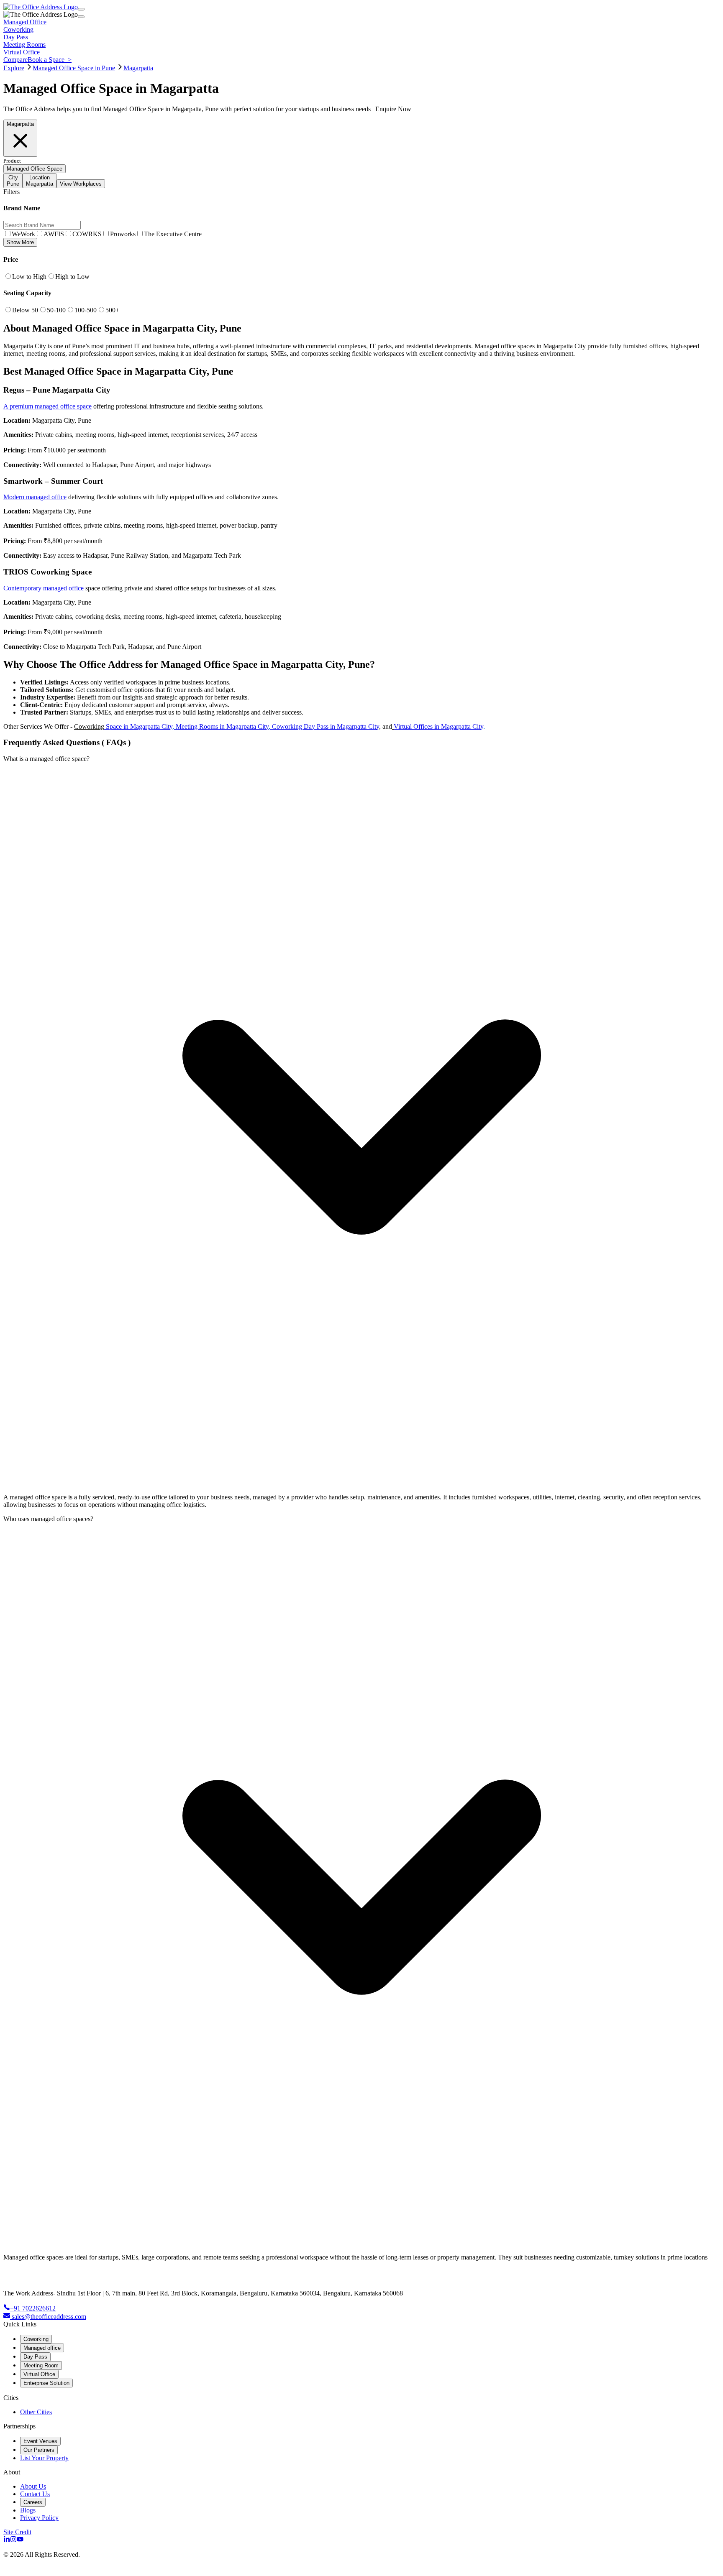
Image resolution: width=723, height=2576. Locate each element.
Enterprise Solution (46, 2383)
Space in (117, 726)
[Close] (81, 17)
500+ (112, 310)
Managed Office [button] (25, 22)
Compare (15, 60)
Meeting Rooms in (201, 726)
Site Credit (17, 2532)
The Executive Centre (173, 234)
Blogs (28, 2510)
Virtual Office (39, 2374)
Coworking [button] (18, 29)
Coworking (89, 726)
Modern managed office (35, 497)
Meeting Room (41, 2365)
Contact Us (35, 2494)
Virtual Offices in (417, 726)
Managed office (42, 2348)
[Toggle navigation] (81, 9)
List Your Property (44, 2458)
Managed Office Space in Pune (74, 68)
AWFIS (54, 234)
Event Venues (40, 2441)
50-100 (56, 310)
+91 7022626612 (33, 2308)
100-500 (86, 310)
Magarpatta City (151, 726)
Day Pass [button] (16, 37)
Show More (20, 242)
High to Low (72, 277)
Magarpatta (138, 68)
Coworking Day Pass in (304, 726)
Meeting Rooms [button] (24, 45)
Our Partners (39, 2450)
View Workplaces (81, 184)
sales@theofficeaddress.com (49, 2317)
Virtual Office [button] (22, 52)
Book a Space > (50, 60)
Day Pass (35, 2357)
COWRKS (87, 234)
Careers (33, 2502)
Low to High (29, 277)
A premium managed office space (47, 406)
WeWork (23, 234)
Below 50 (25, 310)
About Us (33, 2486)
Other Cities (36, 2412)
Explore (14, 68)
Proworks (123, 234)
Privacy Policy (39, 2518)
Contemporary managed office (44, 588)
